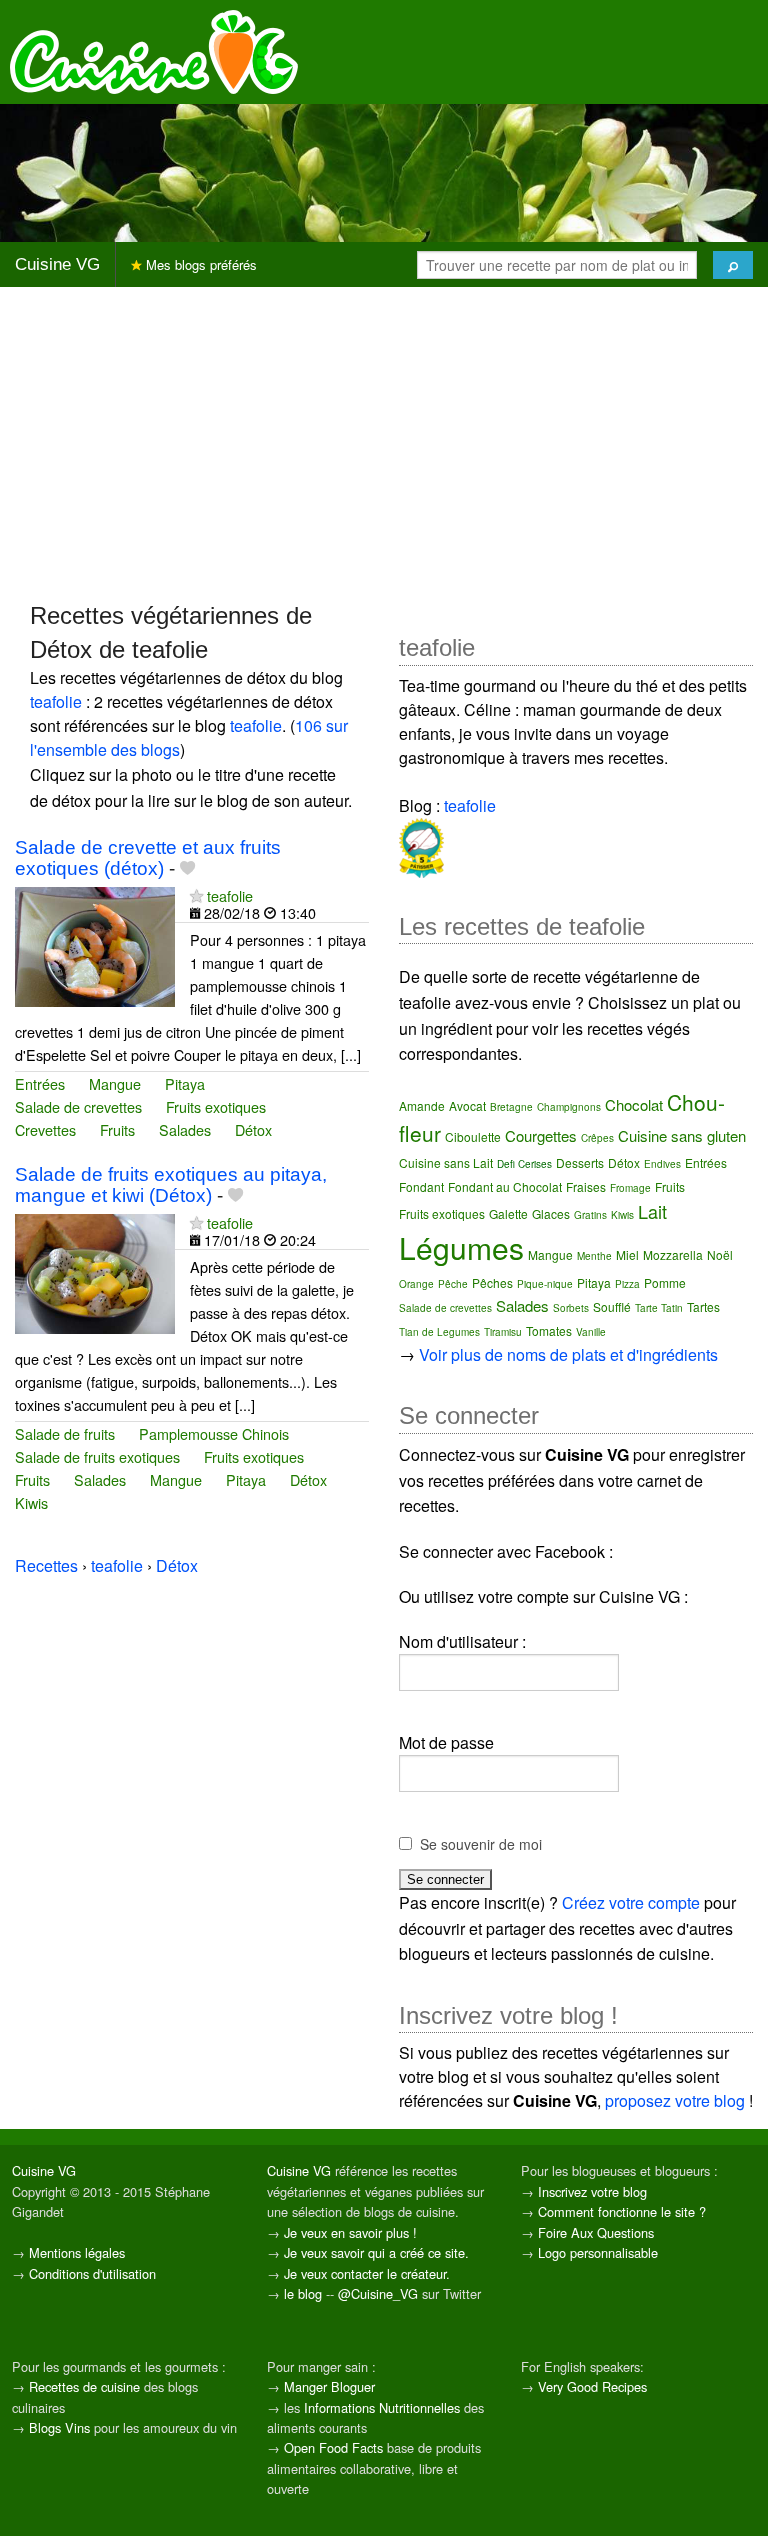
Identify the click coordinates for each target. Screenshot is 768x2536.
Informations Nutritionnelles (382, 2407)
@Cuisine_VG (378, 2293)
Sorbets (571, 1308)
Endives (662, 1164)
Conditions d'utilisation (92, 2273)
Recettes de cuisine (84, 2386)
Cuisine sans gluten (682, 1135)
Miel (627, 1254)
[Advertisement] (384, 443)
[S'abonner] (196, 895)
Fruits (117, 1129)
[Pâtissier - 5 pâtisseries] (421, 845)
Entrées (40, 1083)
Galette (508, 1213)
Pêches (492, 1282)
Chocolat (634, 1104)
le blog (303, 2293)
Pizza (627, 1284)
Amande (422, 1105)
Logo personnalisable (598, 2252)
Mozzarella (673, 1254)
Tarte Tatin (659, 1308)
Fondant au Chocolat (505, 1186)
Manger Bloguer (329, 2386)
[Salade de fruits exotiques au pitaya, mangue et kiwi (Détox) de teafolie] (95, 1271)
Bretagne (511, 1107)
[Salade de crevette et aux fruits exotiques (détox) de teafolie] (95, 944)
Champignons (569, 1107)
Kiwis (31, 1502)
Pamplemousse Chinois (214, 1433)
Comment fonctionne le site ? (622, 2211)
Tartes (703, 1306)
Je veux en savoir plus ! (350, 2232)
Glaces (551, 1213)
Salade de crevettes (78, 1106)
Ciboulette (473, 1136)
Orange (416, 1284)
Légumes (461, 1247)
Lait (652, 1211)
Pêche (453, 1284)
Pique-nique (545, 1284)
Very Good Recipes (592, 2386)
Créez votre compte (631, 1902)
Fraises (586, 1186)
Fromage (630, 1188)
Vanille (591, 1332)
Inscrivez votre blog (592, 2191)
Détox (253, 1129)
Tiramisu (503, 1332)
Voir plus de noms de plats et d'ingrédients (568, 1354)
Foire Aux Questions (596, 2232)
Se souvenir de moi (481, 1844)
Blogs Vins (59, 2427)
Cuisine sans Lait (446, 1162)
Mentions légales (77, 2252)
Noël (720, 1254)
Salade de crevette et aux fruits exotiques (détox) (148, 858)
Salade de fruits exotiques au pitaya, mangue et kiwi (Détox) (171, 1185)
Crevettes (45, 1129)
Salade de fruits (65, 1433)
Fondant (421, 1186)
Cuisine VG (57, 264)
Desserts (580, 1162)
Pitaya (185, 1083)
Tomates (549, 1330)
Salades (185, 1129)
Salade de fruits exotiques (97, 1456)
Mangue (115, 1083)
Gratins (590, 1215)
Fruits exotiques (216, 1106)
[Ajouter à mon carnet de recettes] (187, 868)
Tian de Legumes (439, 1332)
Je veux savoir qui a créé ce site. (376, 2252)
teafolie (56, 701)
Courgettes (541, 1135)
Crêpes (597, 1138)
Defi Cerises (524, 1164)
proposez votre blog (675, 2100)
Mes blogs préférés (199, 264)
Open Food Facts (333, 2447)
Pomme (665, 1282)
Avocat (467, 1105)
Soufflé (612, 1306)
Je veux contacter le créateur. (367, 2273)
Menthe (594, 1256)
